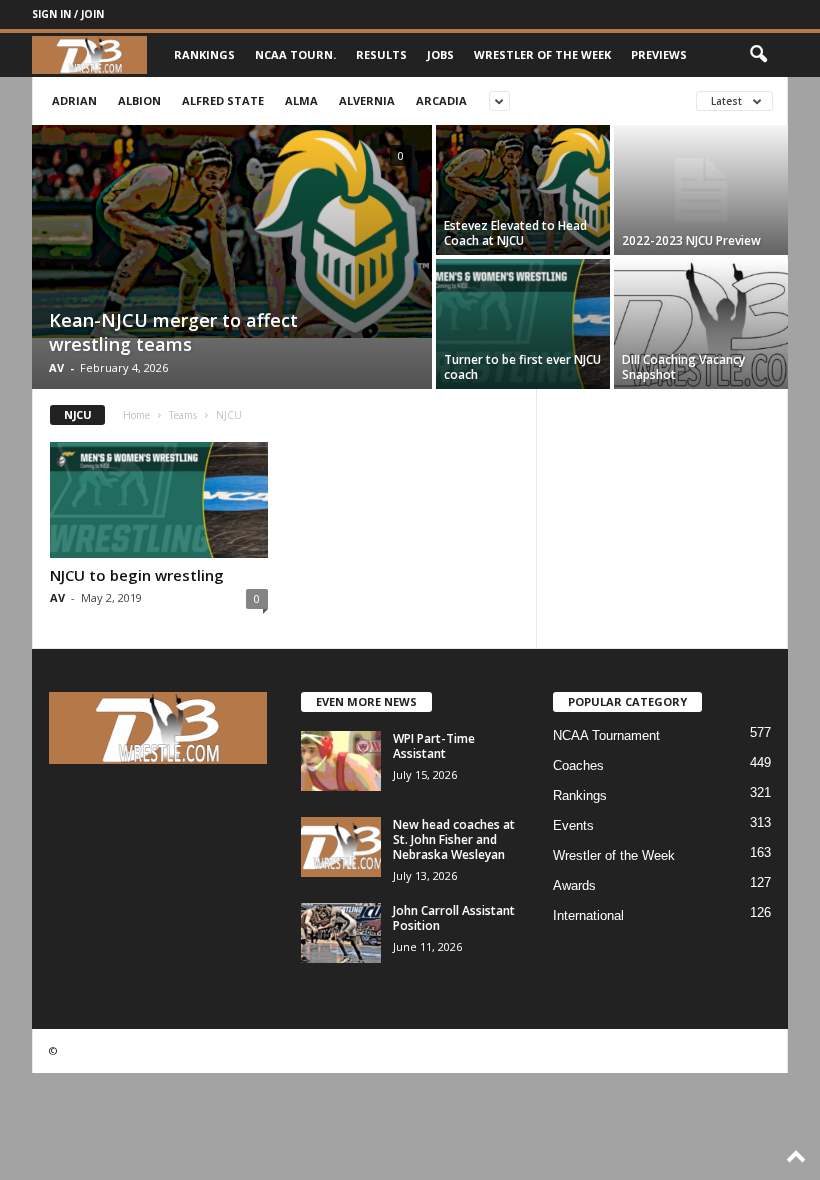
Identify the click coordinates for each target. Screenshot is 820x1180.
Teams (183, 415)
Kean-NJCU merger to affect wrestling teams (173, 332)
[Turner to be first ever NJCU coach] (523, 324)
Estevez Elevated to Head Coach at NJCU (515, 233)
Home (136, 415)
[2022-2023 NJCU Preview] (701, 190)
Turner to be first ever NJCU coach (522, 367)
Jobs (440, 54)
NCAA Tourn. (295, 54)
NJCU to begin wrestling (137, 575)
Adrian (74, 100)
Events (573, 825)
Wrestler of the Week (542, 54)
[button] (758, 55)
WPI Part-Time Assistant (434, 746)
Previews (659, 54)
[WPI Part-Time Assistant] (341, 761)
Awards (574, 885)
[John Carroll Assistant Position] (341, 933)
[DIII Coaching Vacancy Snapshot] (701, 324)
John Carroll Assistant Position (454, 918)
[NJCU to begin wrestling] (159, 500)
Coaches (578, 765)
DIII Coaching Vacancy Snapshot (683, 367)
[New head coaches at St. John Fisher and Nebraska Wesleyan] (341, 847)
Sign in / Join (68, 14)
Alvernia (367, 100)
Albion (139, 100)
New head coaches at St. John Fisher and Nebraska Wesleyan (454, 839)
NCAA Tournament (606, 735)
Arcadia (441, 100)
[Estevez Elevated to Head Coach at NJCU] (523, 190)
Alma (301, 100)
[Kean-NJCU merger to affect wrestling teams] (232, 231)
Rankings (204, 54)
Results (381, 54)
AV (56, 367)
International (588, 915)
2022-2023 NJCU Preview (691, 240)
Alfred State (223, 100)
